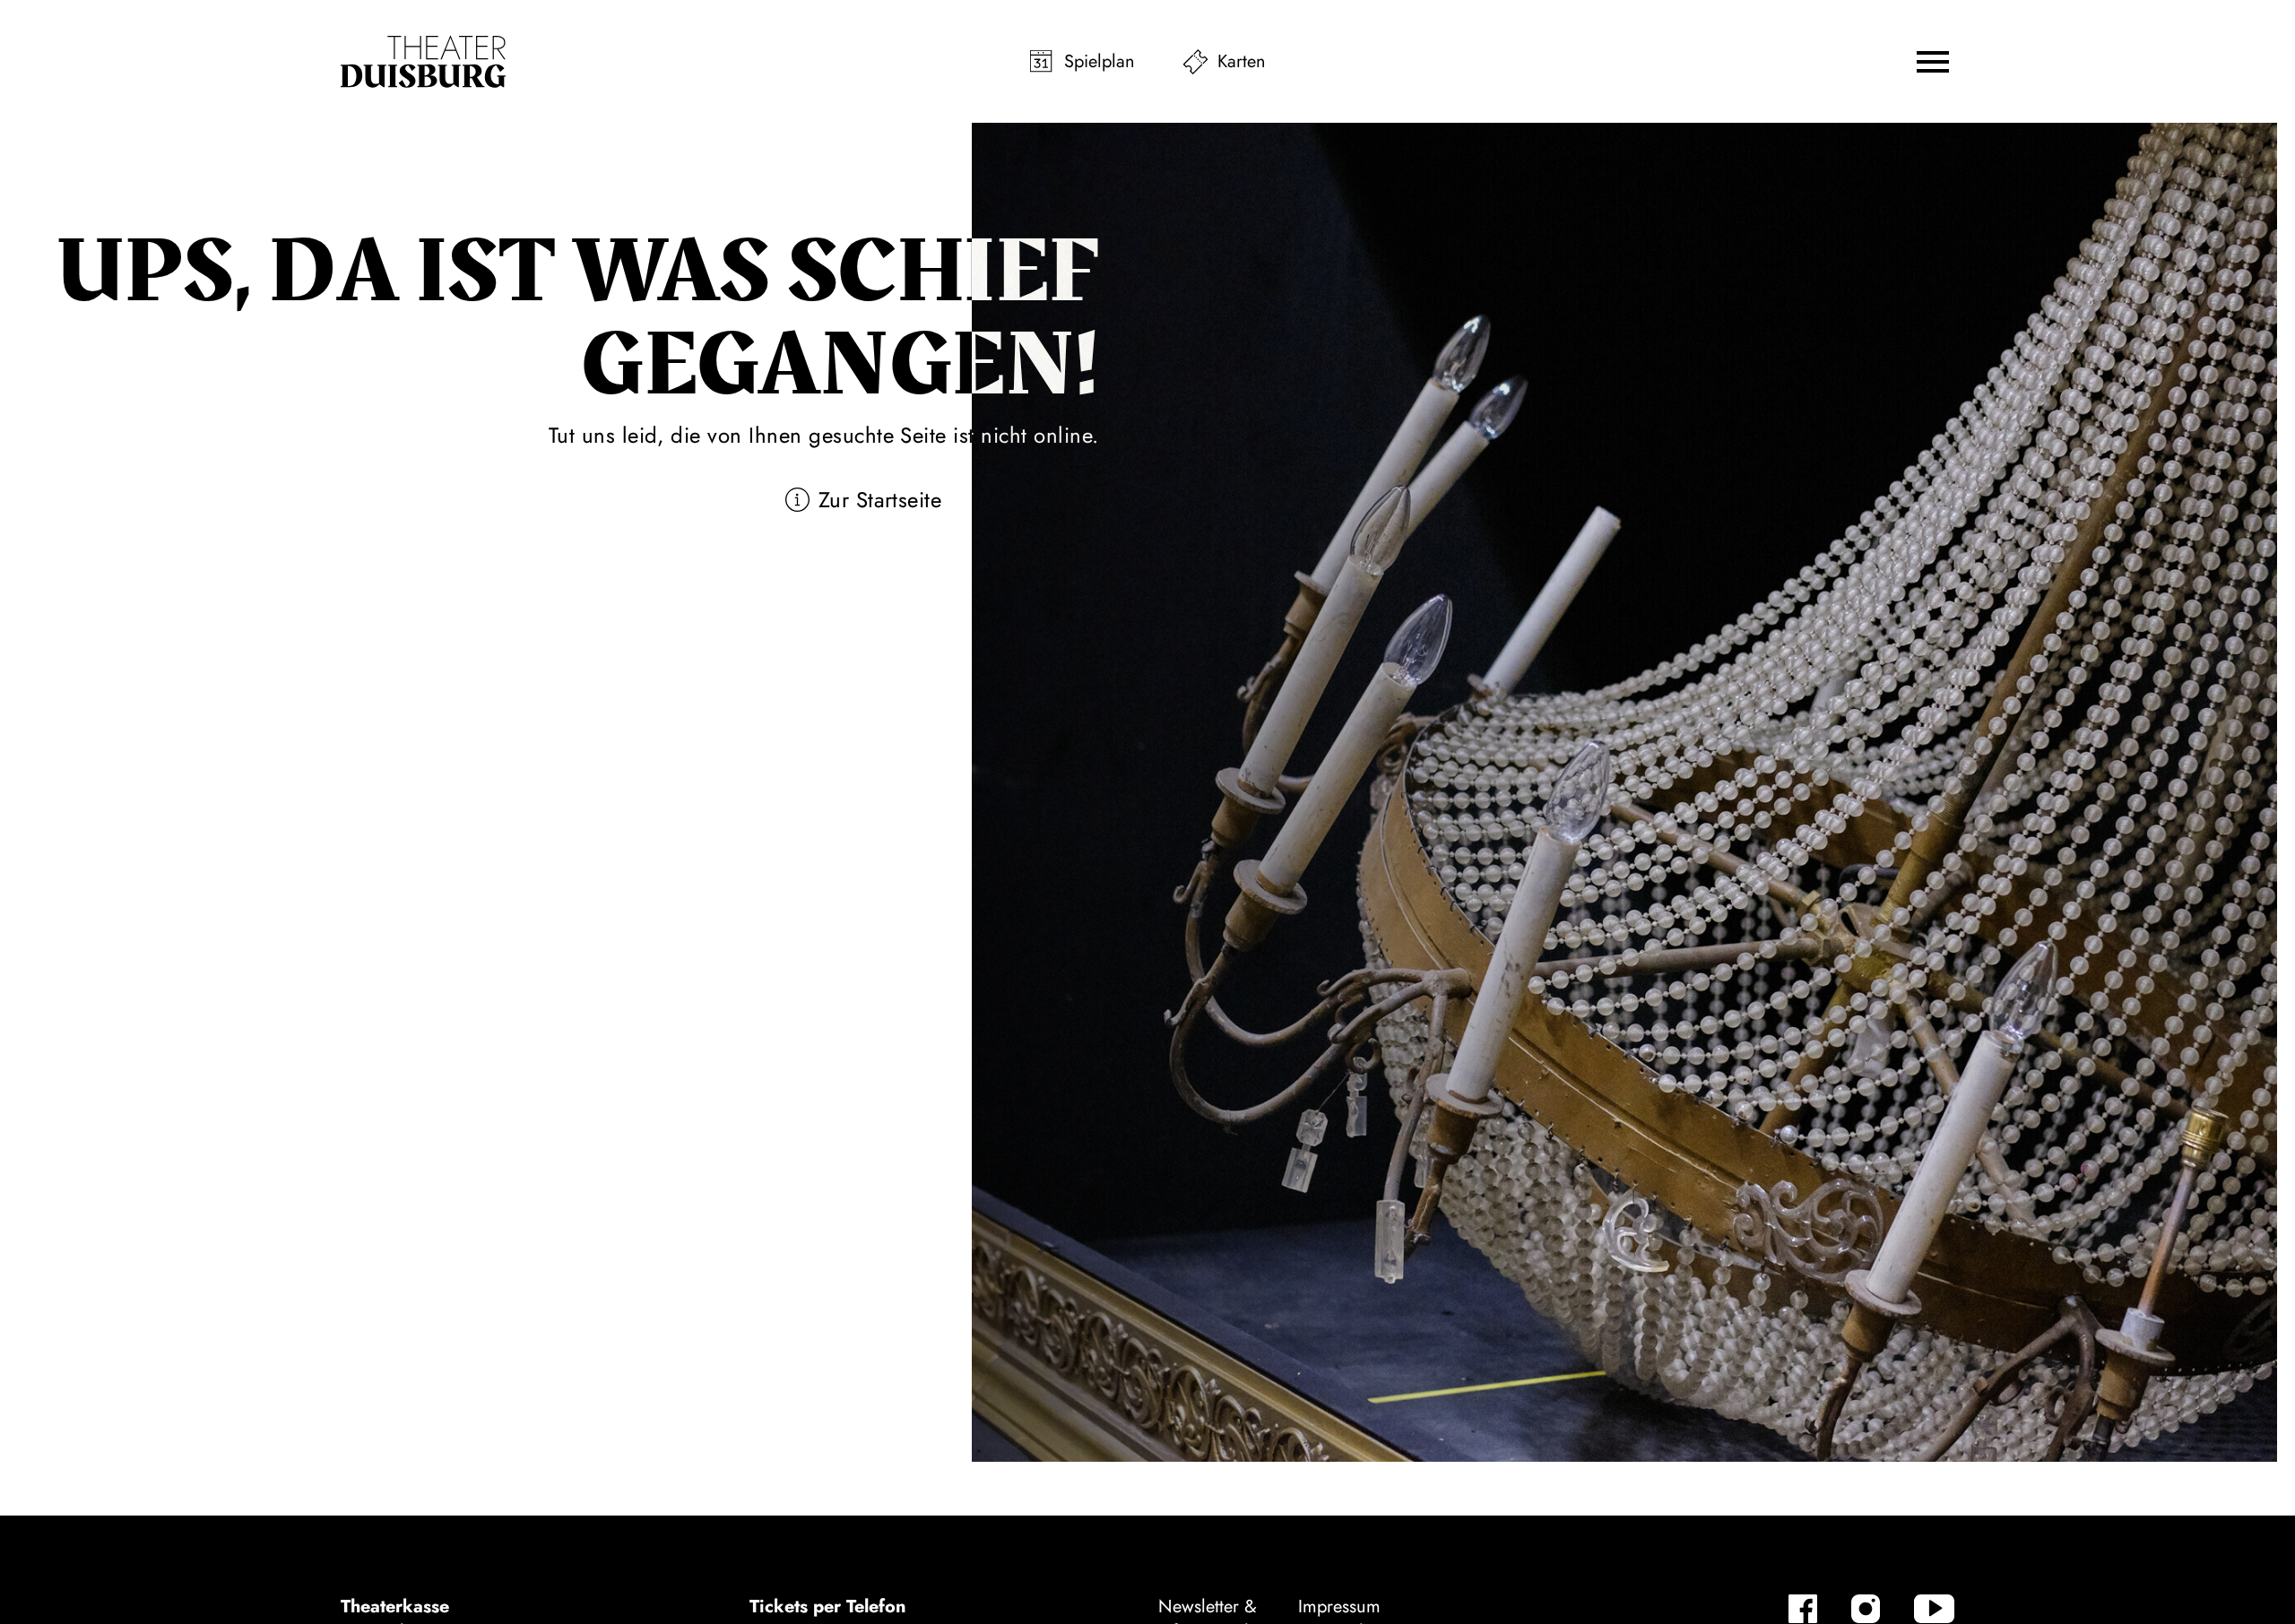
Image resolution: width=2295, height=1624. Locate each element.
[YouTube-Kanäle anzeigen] (1934, 1609)
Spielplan (1100, 61)
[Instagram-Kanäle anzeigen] (1866, 1609)
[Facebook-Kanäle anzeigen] (1803, 1609)
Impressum (1339, 1607)
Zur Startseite (880, 500)
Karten (1242, 61)
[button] (1933, 62)
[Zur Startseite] (423, 62)
